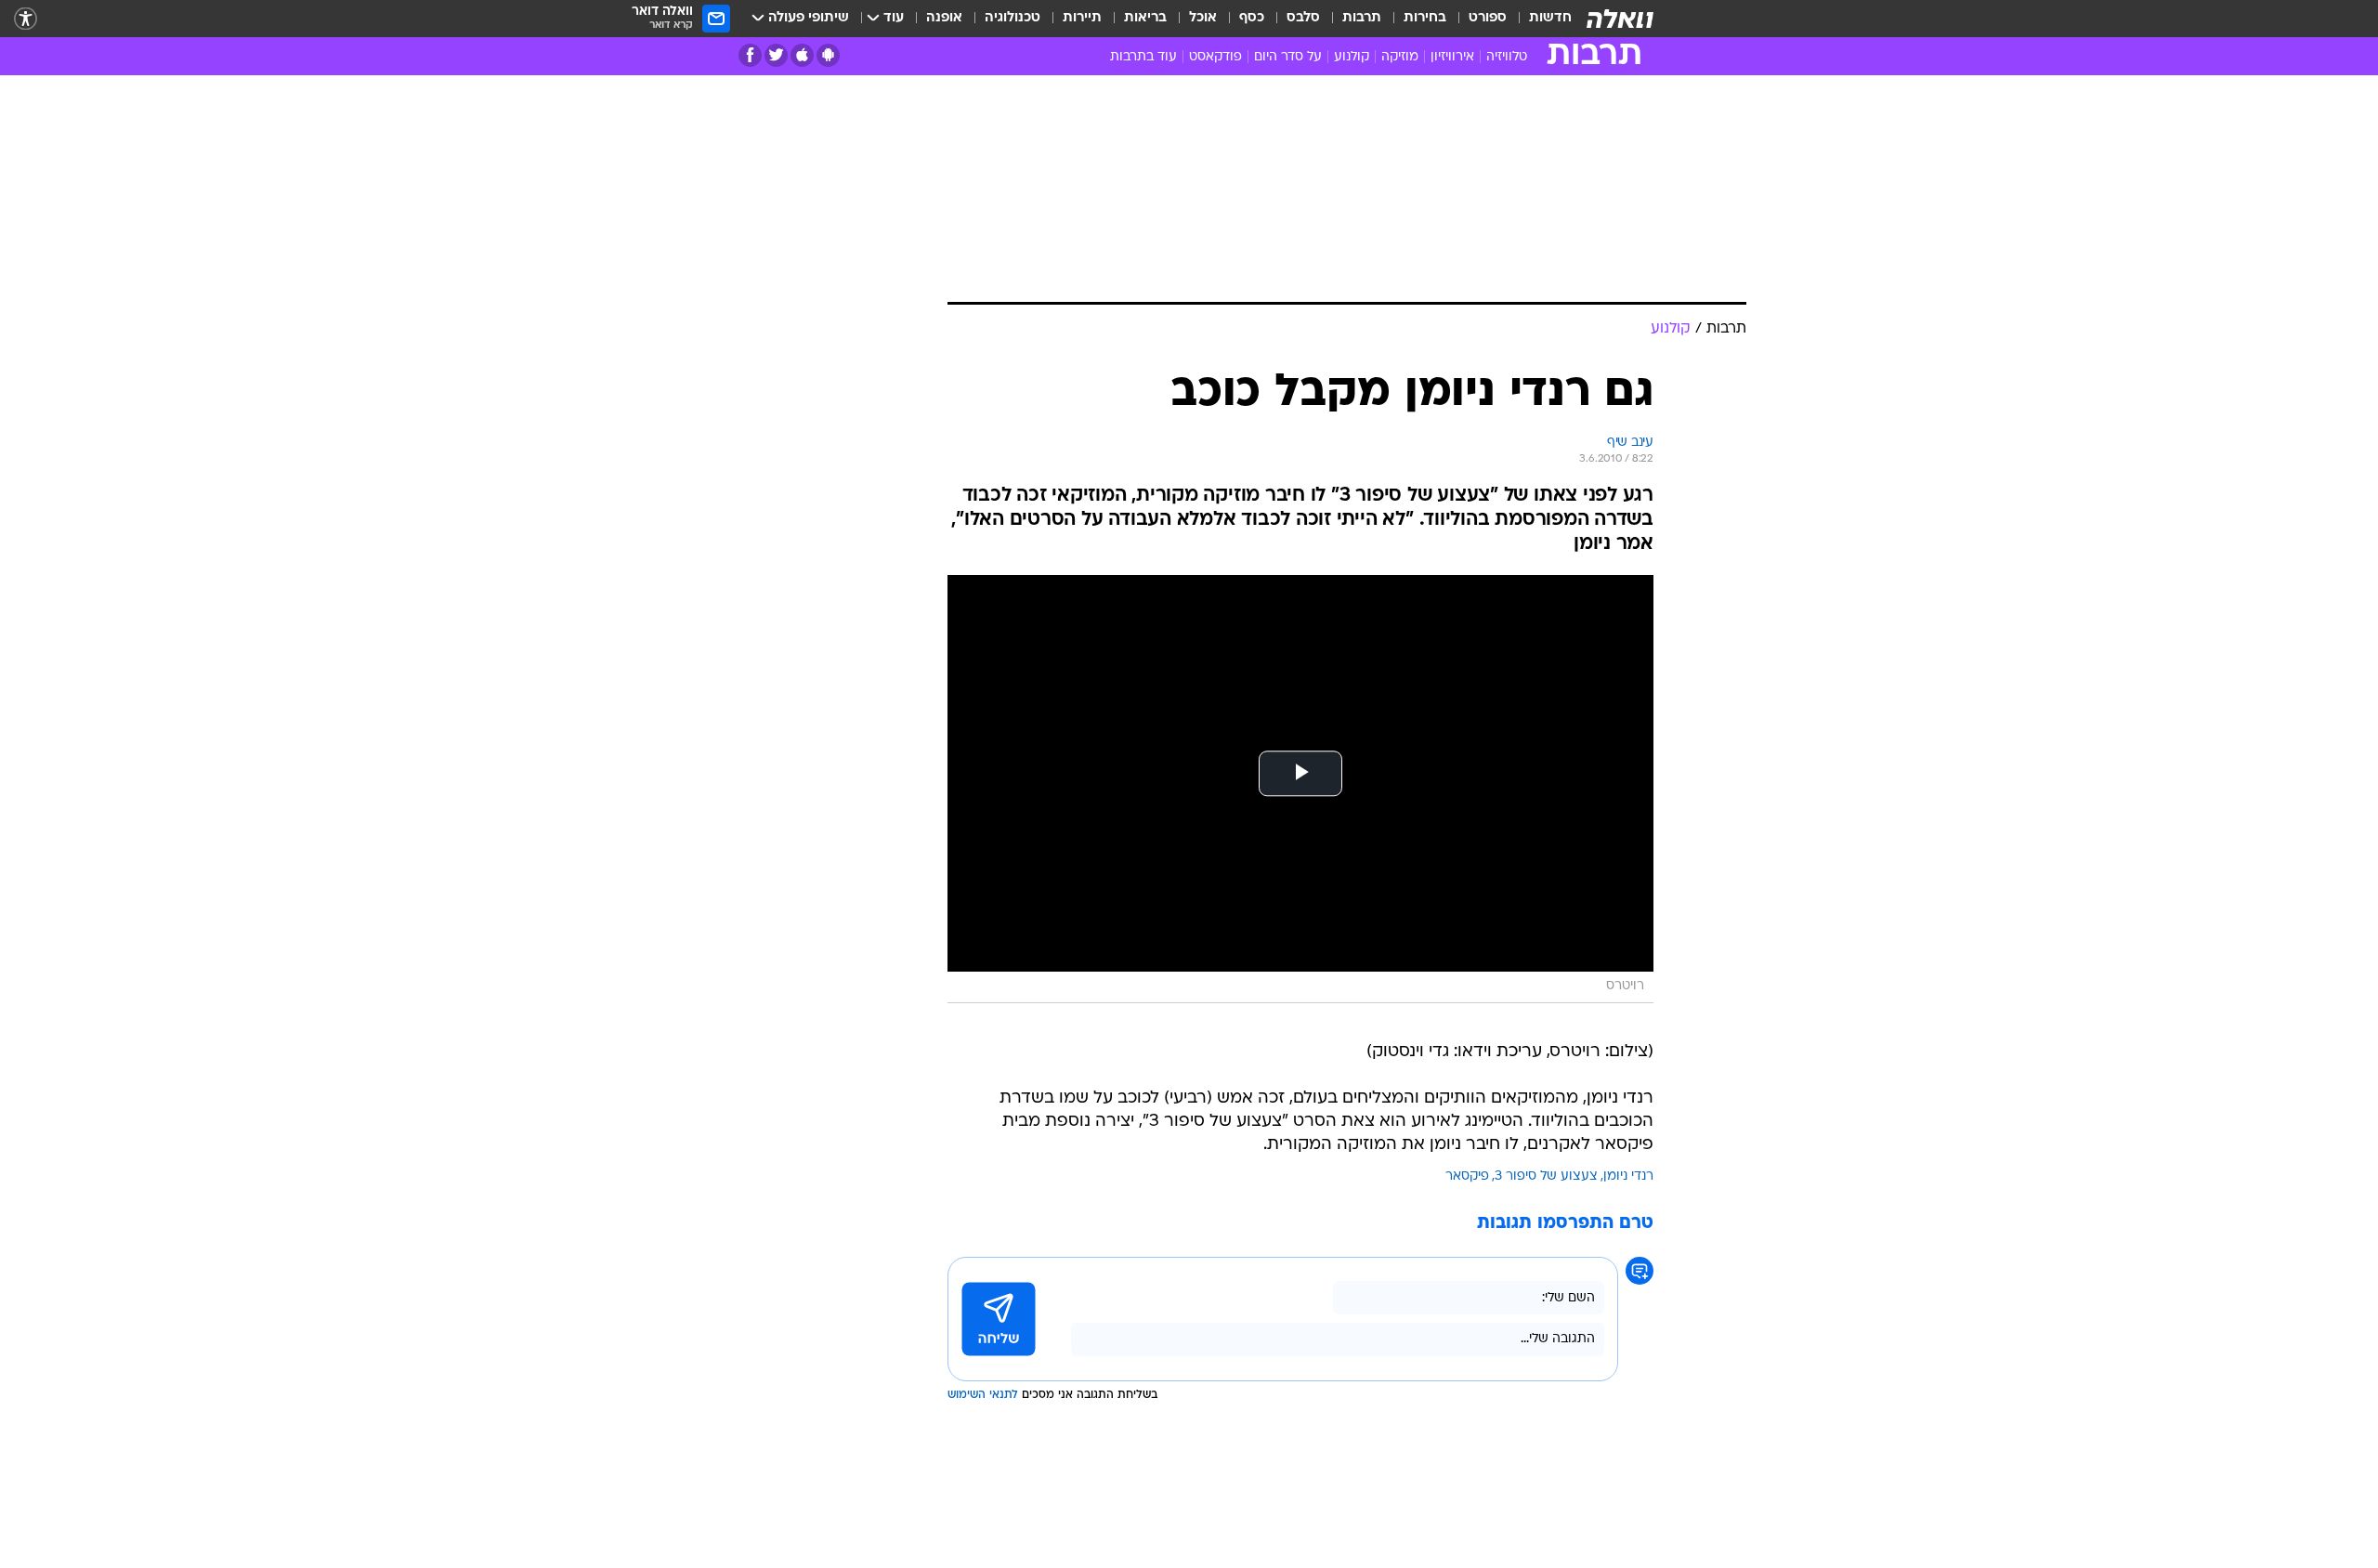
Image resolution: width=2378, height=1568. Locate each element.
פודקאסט (1215, 57)
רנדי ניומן (1628, 1176)
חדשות (1550, 18)
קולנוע (1352, 57)
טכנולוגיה (1013, 18)
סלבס (1303, 18)
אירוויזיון (1452, 57)
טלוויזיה (1507, 57)
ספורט (1488, 18)
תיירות (1082, 18)
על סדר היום (1288, 57)
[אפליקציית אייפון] (802, 55)
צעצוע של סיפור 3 (1546, 1176)
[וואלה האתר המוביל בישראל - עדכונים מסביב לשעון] (1620, 19)
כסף (1252, 18)
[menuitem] (1539, 19)
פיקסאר (1467, 1176)
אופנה (944, 18)
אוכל (1203, 18)
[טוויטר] (776, 55)
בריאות (1145, 18)
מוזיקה (1400, 57)
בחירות (1425, 18)
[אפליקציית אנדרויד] (828, 55)
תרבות (1362, 18)
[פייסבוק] (750, 55)
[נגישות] (26, 19)
